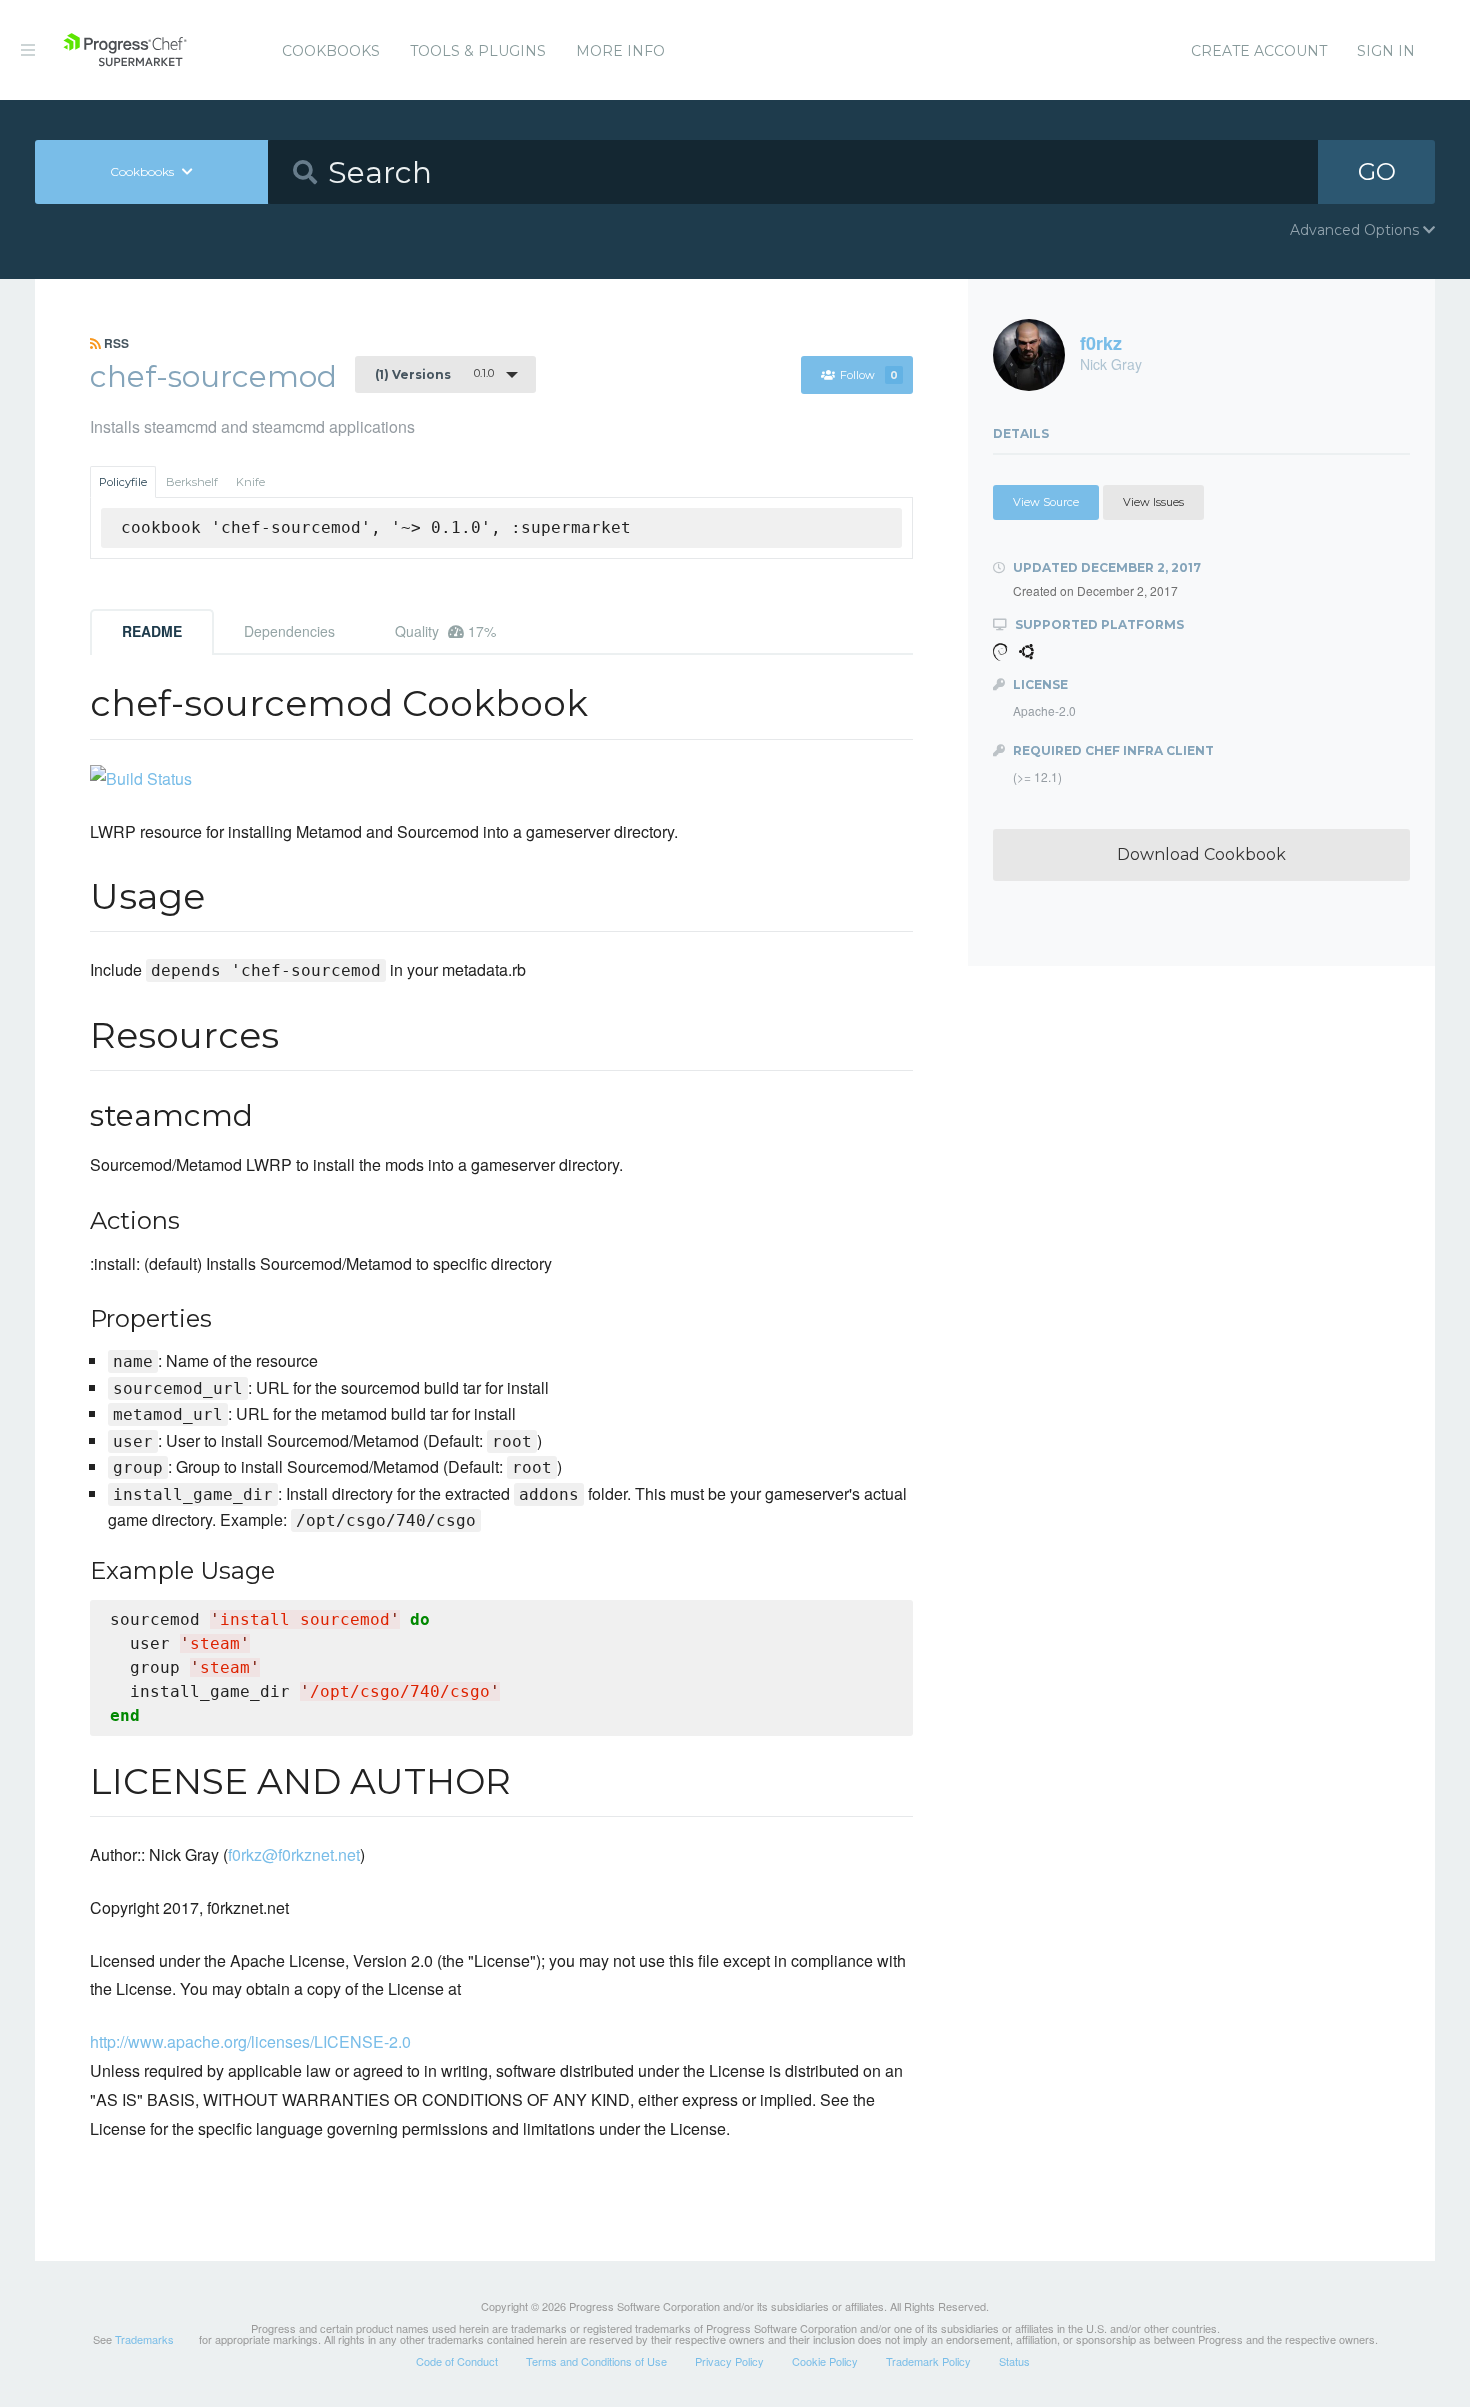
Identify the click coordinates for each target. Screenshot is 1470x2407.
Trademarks (144, 2339)
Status (1014, 2361)
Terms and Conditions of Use (596, 2361)
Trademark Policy (928, 2361)
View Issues (1153, 502)
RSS (115, 343)
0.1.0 (434, 374)
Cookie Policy (825, 2361)
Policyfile (123, 482)
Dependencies (289, 631)
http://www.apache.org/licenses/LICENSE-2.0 (250, 2041)
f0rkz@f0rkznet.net (294, 1854)
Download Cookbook (1201, 854)
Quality (445, 631)
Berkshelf (192, 482)
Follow (869, 375)
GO (1377, 171)
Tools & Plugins (478, 51)
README (152, 631)
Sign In (1386, 51)
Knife (250, 482)
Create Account (1259, 51)
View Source (1046, 502)
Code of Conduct (457, 2361)
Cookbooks (331, 51)
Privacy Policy (729, 2361)
